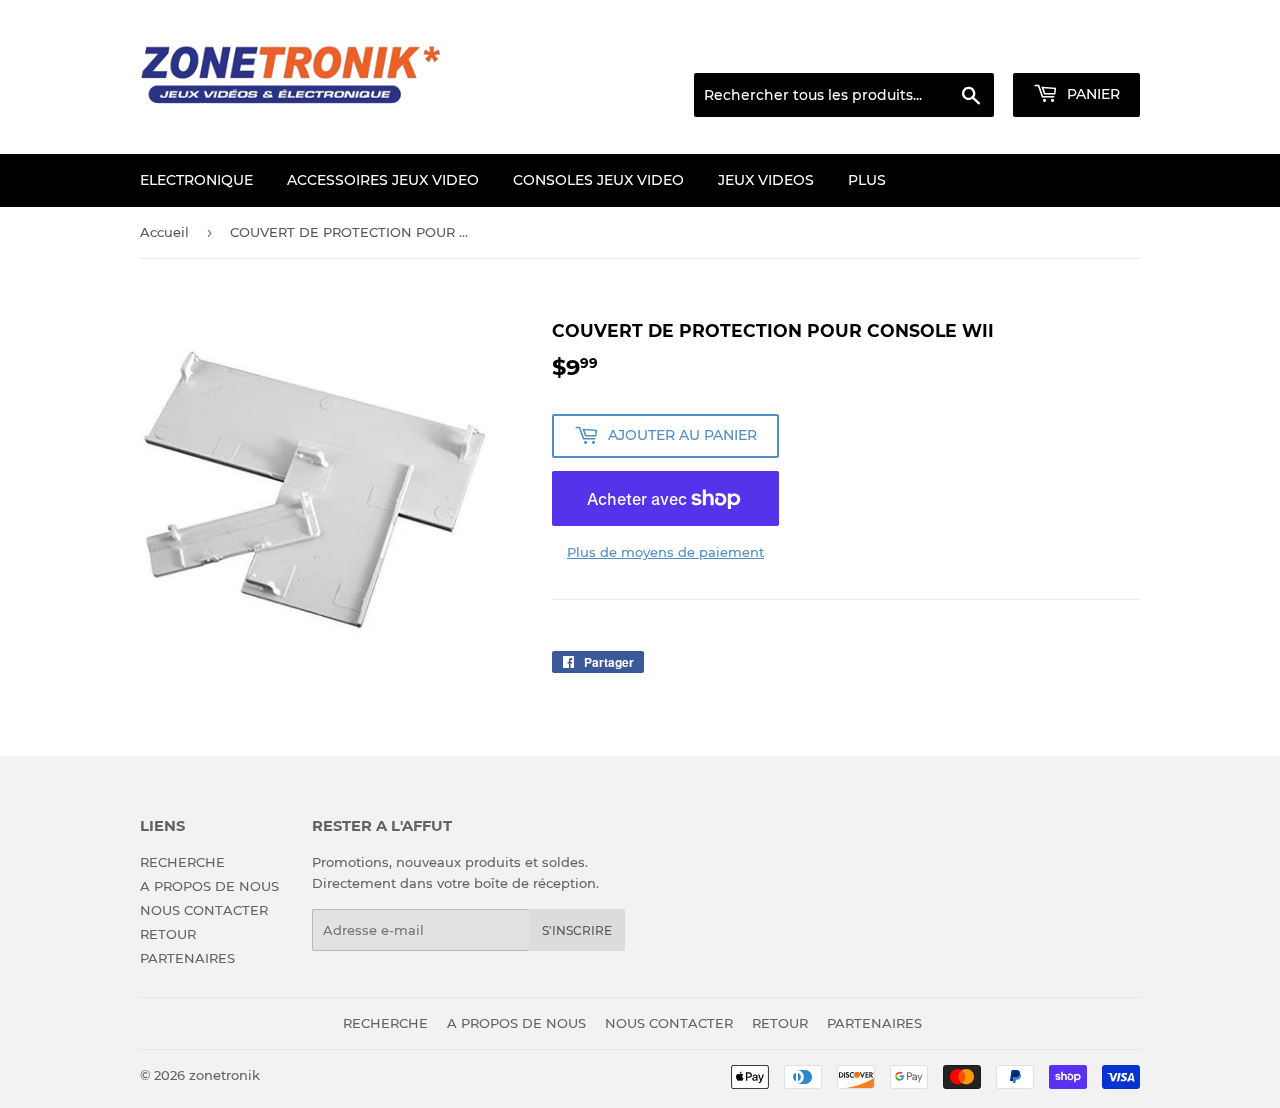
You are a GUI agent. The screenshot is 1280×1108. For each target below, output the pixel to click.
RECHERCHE (182, 862)
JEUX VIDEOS (766, 180)
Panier (1091, 94)
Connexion (978, 48)
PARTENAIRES (187, 958)
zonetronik (224, 1075)
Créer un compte (1090, 48)
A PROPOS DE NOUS (209, 886)
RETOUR (168, 934)
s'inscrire (577, 930)
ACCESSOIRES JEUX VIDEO (383, 180)
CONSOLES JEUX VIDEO (598, 180)
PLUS (867, 180)
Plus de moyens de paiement (665, 552)
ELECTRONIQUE (196, 180)
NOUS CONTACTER (204, 910)
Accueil (164, 232)
